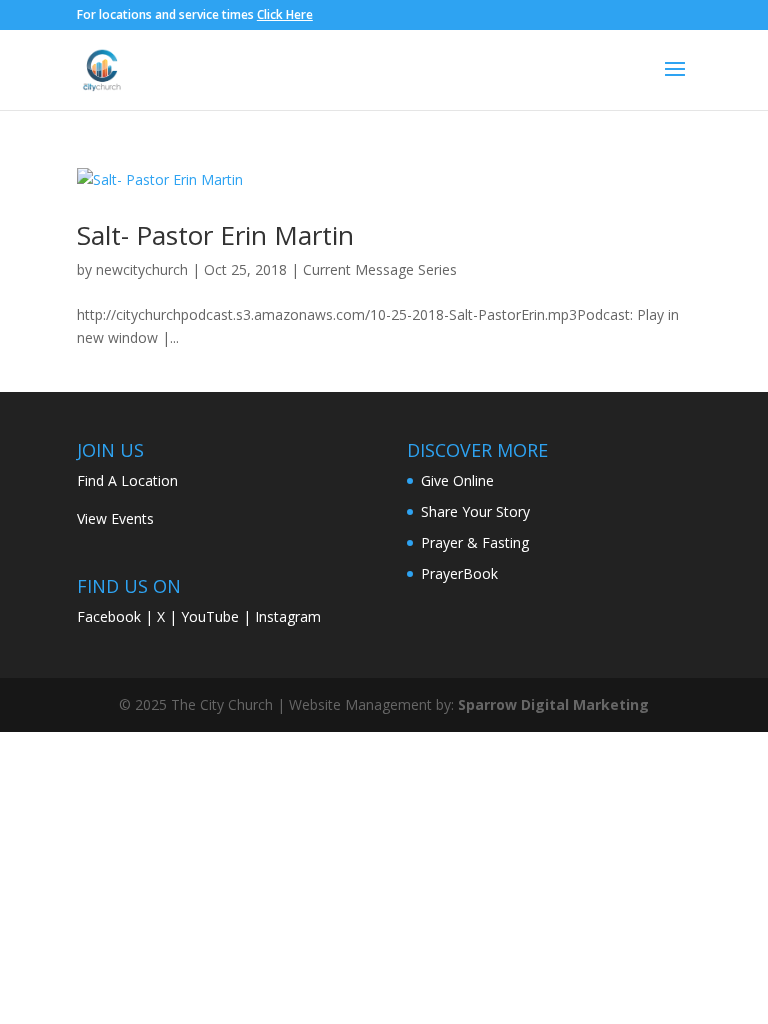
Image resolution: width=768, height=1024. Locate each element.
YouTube (210, 616)
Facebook (109, 616)
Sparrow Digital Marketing (553, 704)
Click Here (285, 14)
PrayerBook (459, 573)
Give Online (457, 480)
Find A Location (127, 480)
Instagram (288, 616)
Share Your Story (475, 511)
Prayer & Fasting (475, 542)
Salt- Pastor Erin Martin (215, 235)
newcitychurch (142, 269)
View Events (115, 518)
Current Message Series (380, 269)
